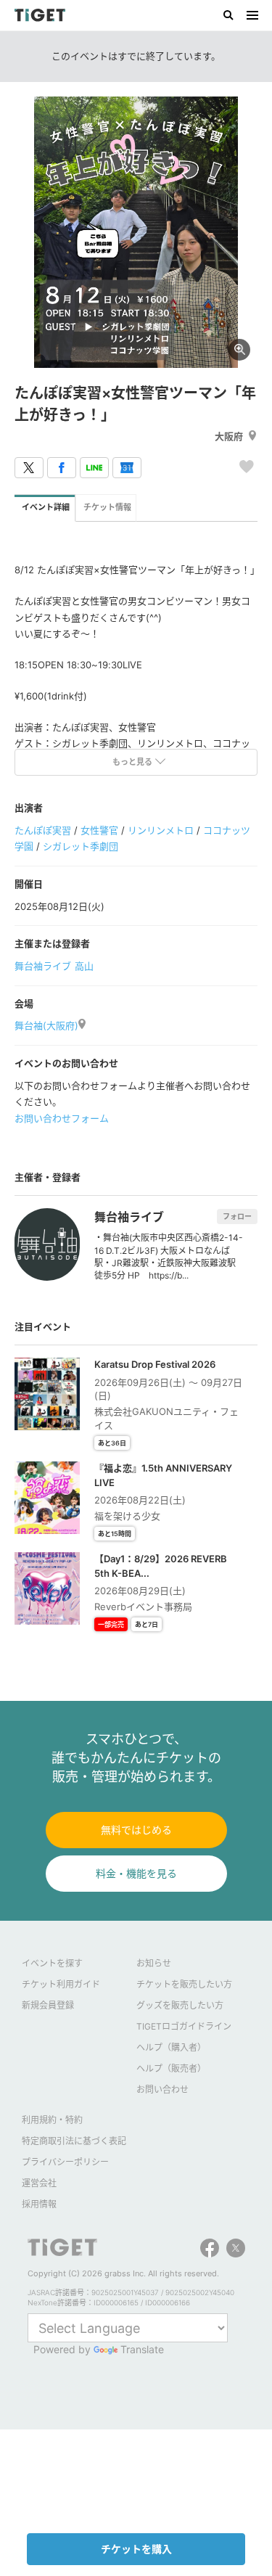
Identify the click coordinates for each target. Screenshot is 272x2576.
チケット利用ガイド (61, 1984)
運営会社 (39, 2183)
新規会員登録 (48, 2005)
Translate (142, 2349)
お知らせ (154, 1963)
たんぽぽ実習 (43, 830)
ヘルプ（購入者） (171, 2047)
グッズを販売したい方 (180, 2005)
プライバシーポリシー (65, 2162)
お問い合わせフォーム (62, 1118)
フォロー (237, 1216)
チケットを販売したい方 (184, 1984)
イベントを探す (52, 1963)
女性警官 (99, 830)
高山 (84, 966)
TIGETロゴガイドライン (184, 2026)
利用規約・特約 (52, 2120)
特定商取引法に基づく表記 (74, 2141)
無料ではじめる (136, 1830)
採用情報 (39, 2204)
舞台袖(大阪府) (46, 1025)
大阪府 (229, 436)
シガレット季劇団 (81, 846)
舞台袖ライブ (43, 966)
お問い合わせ (162, 2089)
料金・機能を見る (136, 1873)
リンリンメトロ (161, 830)
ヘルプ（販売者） (171, 2068)
